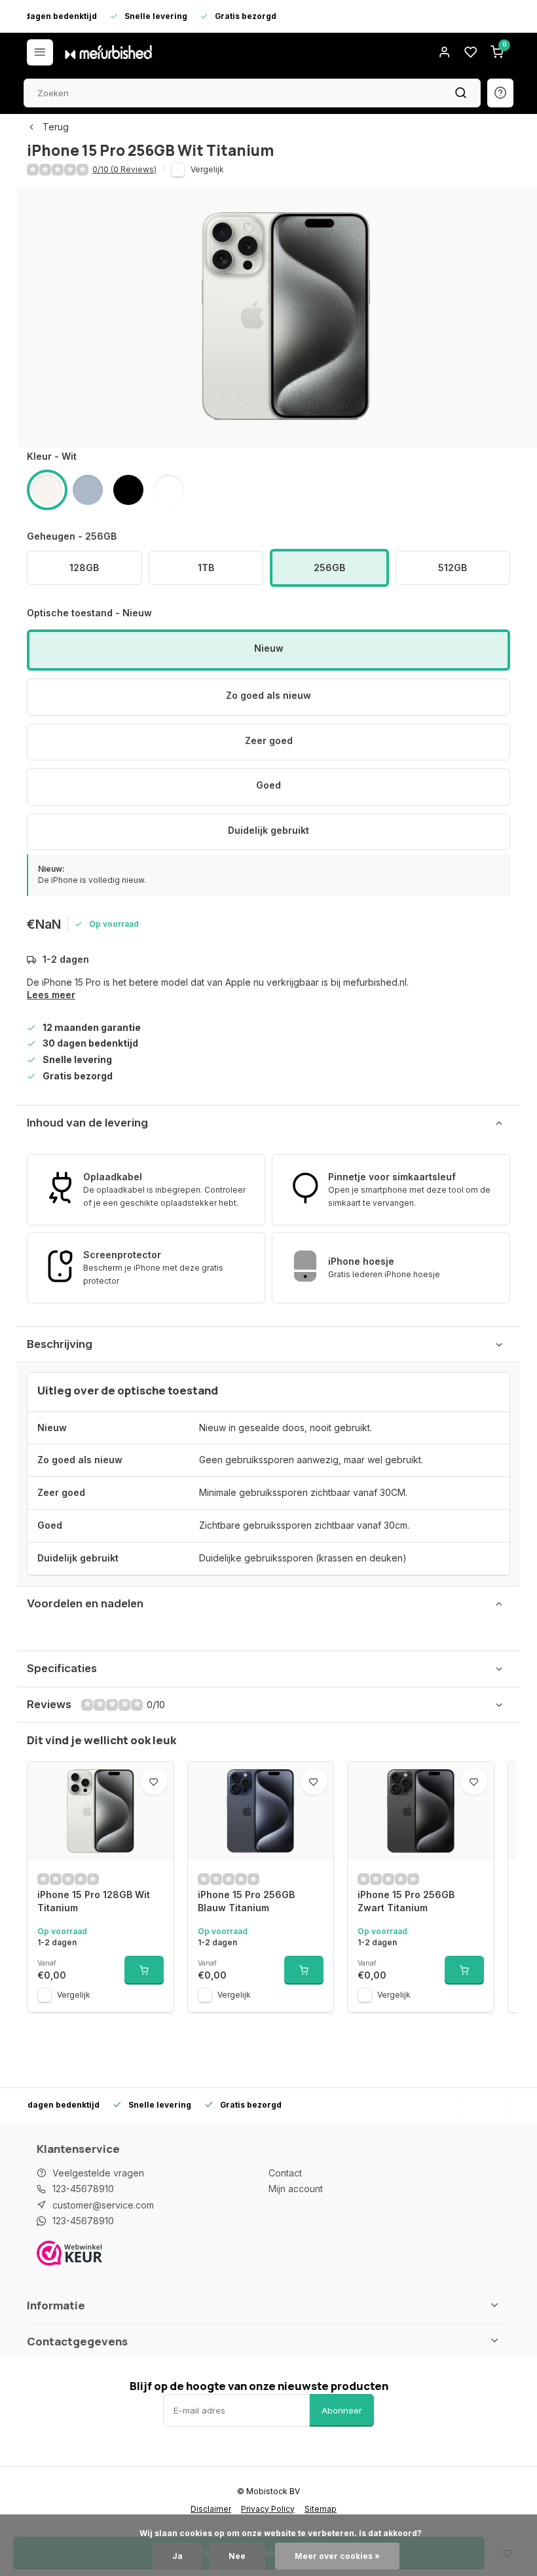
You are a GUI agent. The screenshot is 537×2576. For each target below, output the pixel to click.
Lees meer (51, 995)
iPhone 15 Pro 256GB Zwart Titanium (406, 1901)
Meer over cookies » (337, 2556)
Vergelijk (207, 169)
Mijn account (296, 2189)
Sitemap (321, 2509)
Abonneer (342, 2410)
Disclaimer (211, 2509)
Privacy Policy (268, 2509)
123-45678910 (83, 2189)
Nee (237, 2556)
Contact (285, 2173)
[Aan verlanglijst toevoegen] (154, 1782)
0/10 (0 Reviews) (124, 169)
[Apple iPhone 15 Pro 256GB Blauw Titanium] (261, 1811)
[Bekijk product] (144, 1970)
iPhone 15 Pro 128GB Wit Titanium (94, 1901)
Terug (56, 127)
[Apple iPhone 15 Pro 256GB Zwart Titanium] (421, 1811)
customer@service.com (103, 2205)
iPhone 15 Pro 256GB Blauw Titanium (246, 1901)
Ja (177, 2556)
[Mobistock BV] (109, 52)
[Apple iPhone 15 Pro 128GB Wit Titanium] (101, 1811)
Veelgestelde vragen (98, 2173)
